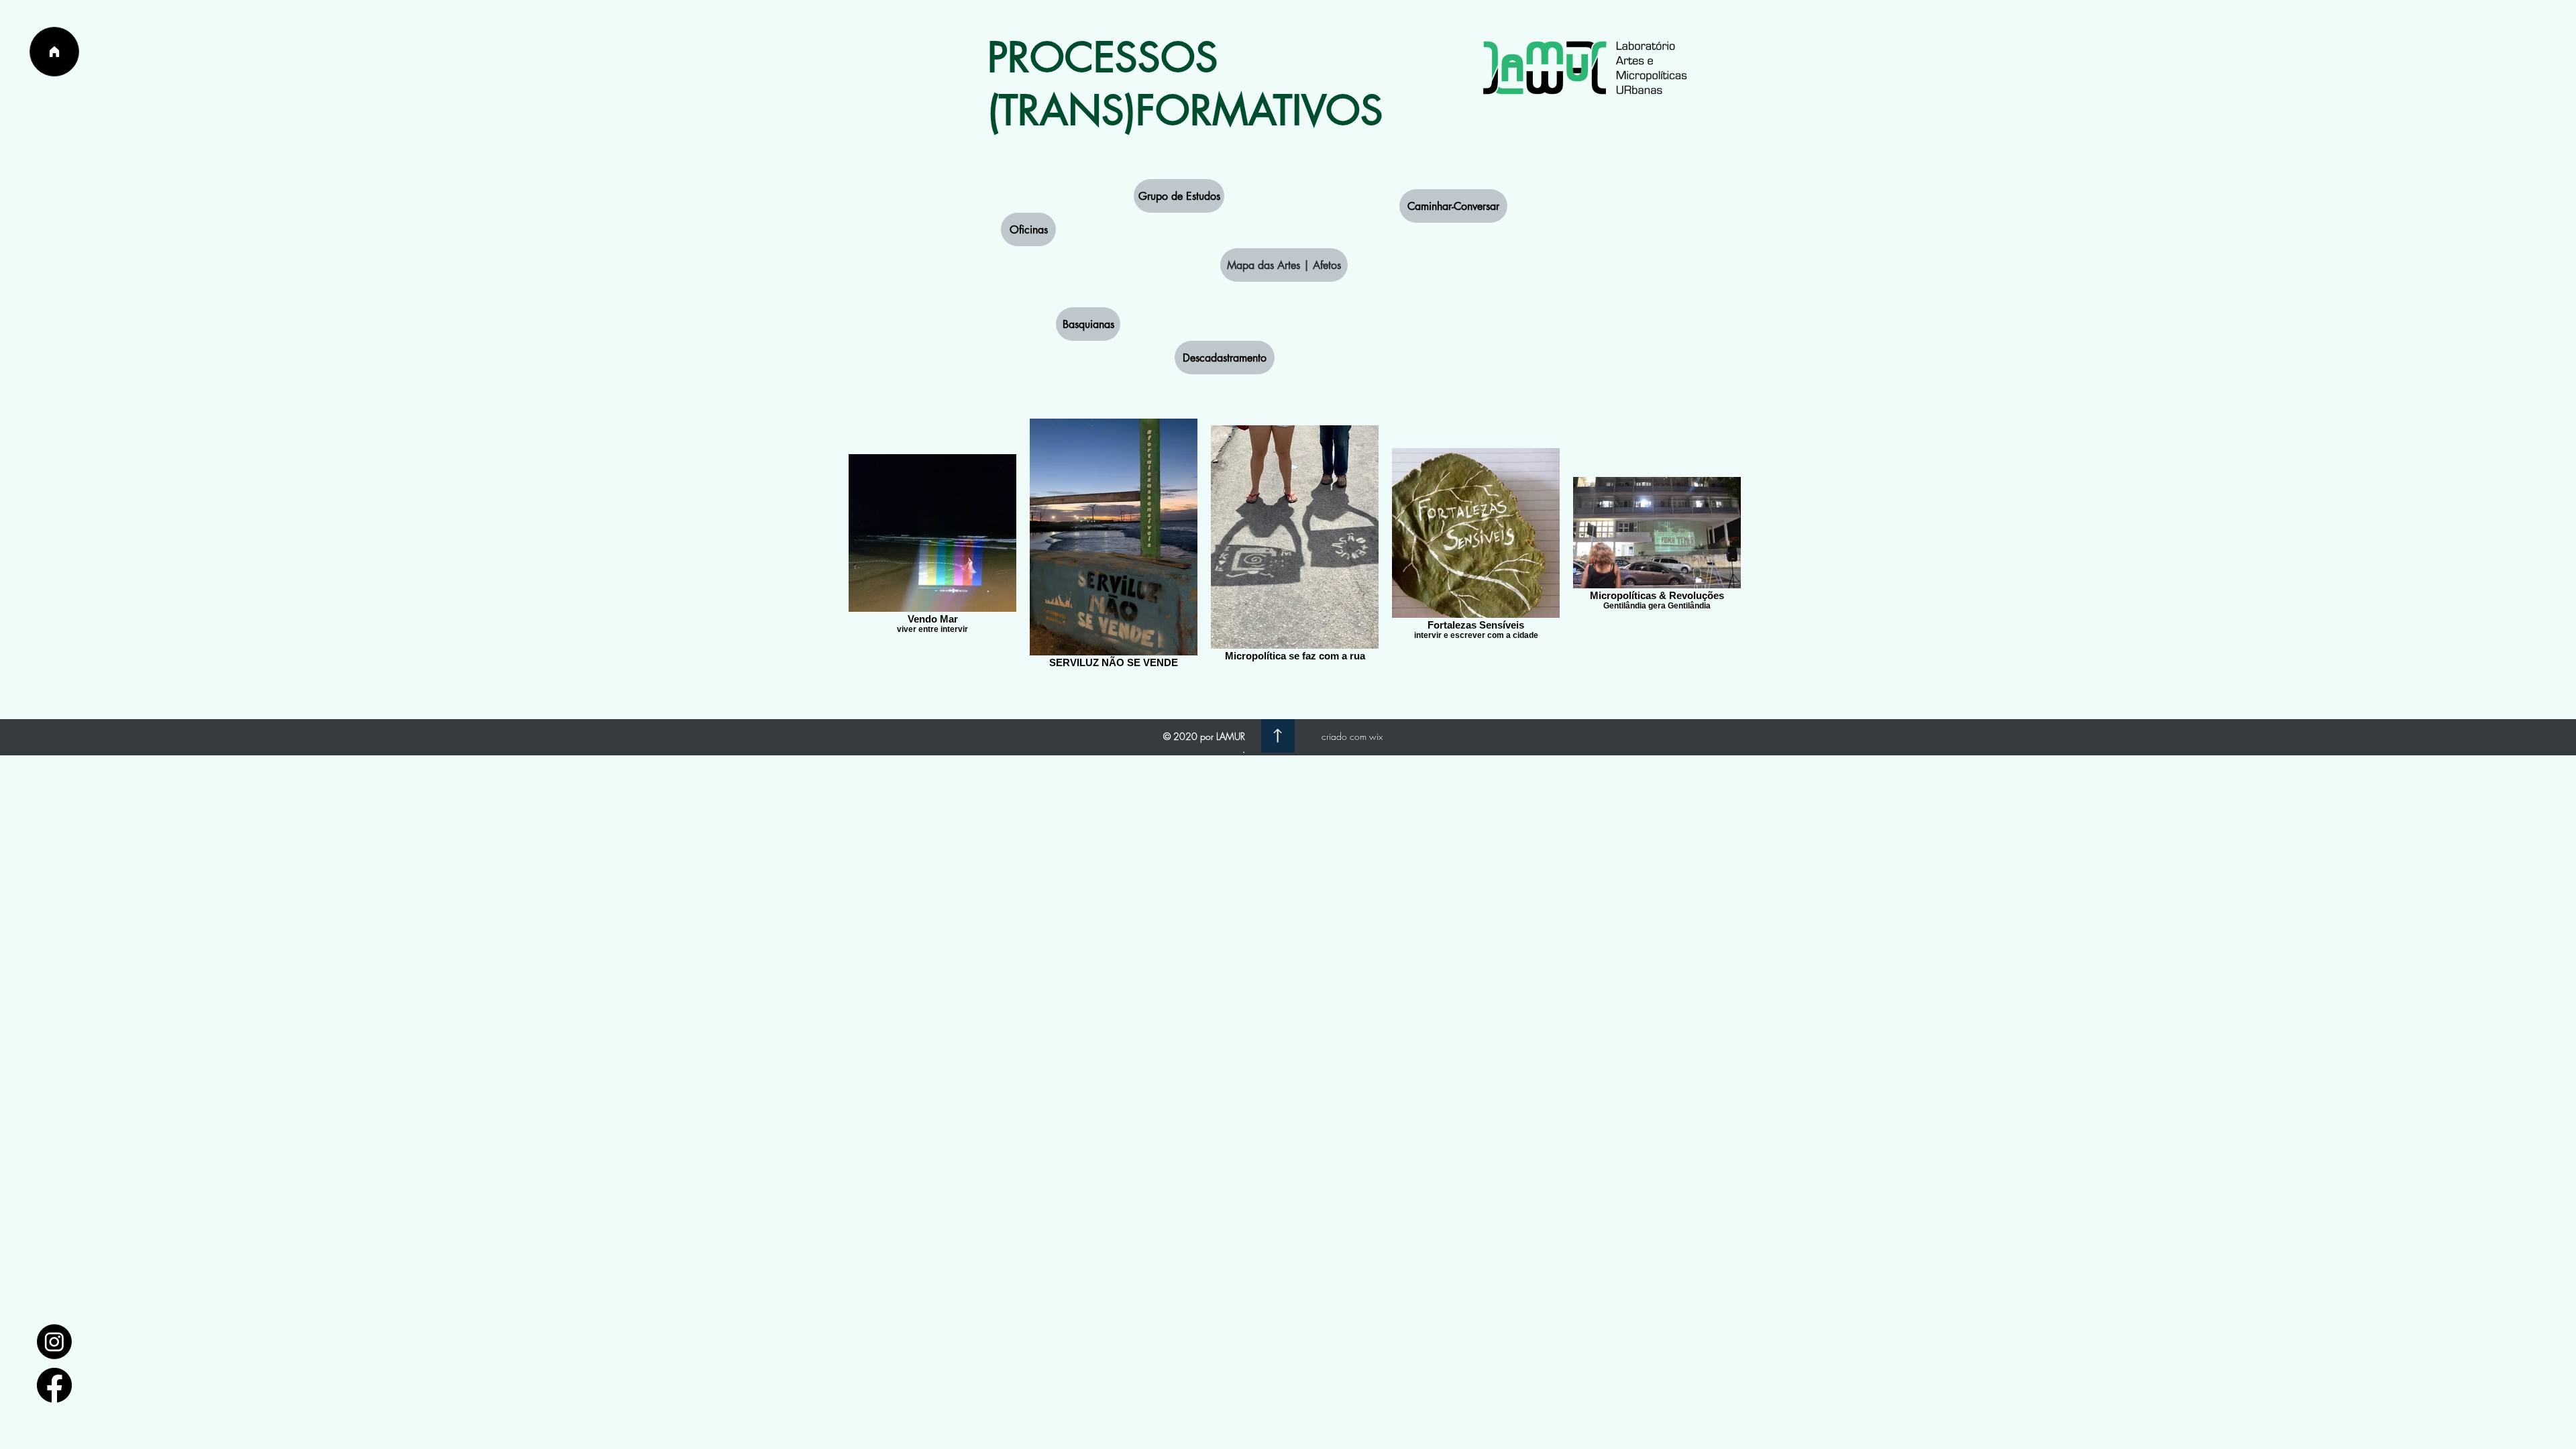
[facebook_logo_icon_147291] (54, 1385)
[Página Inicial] (54, 52)
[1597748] (54, 1342)
